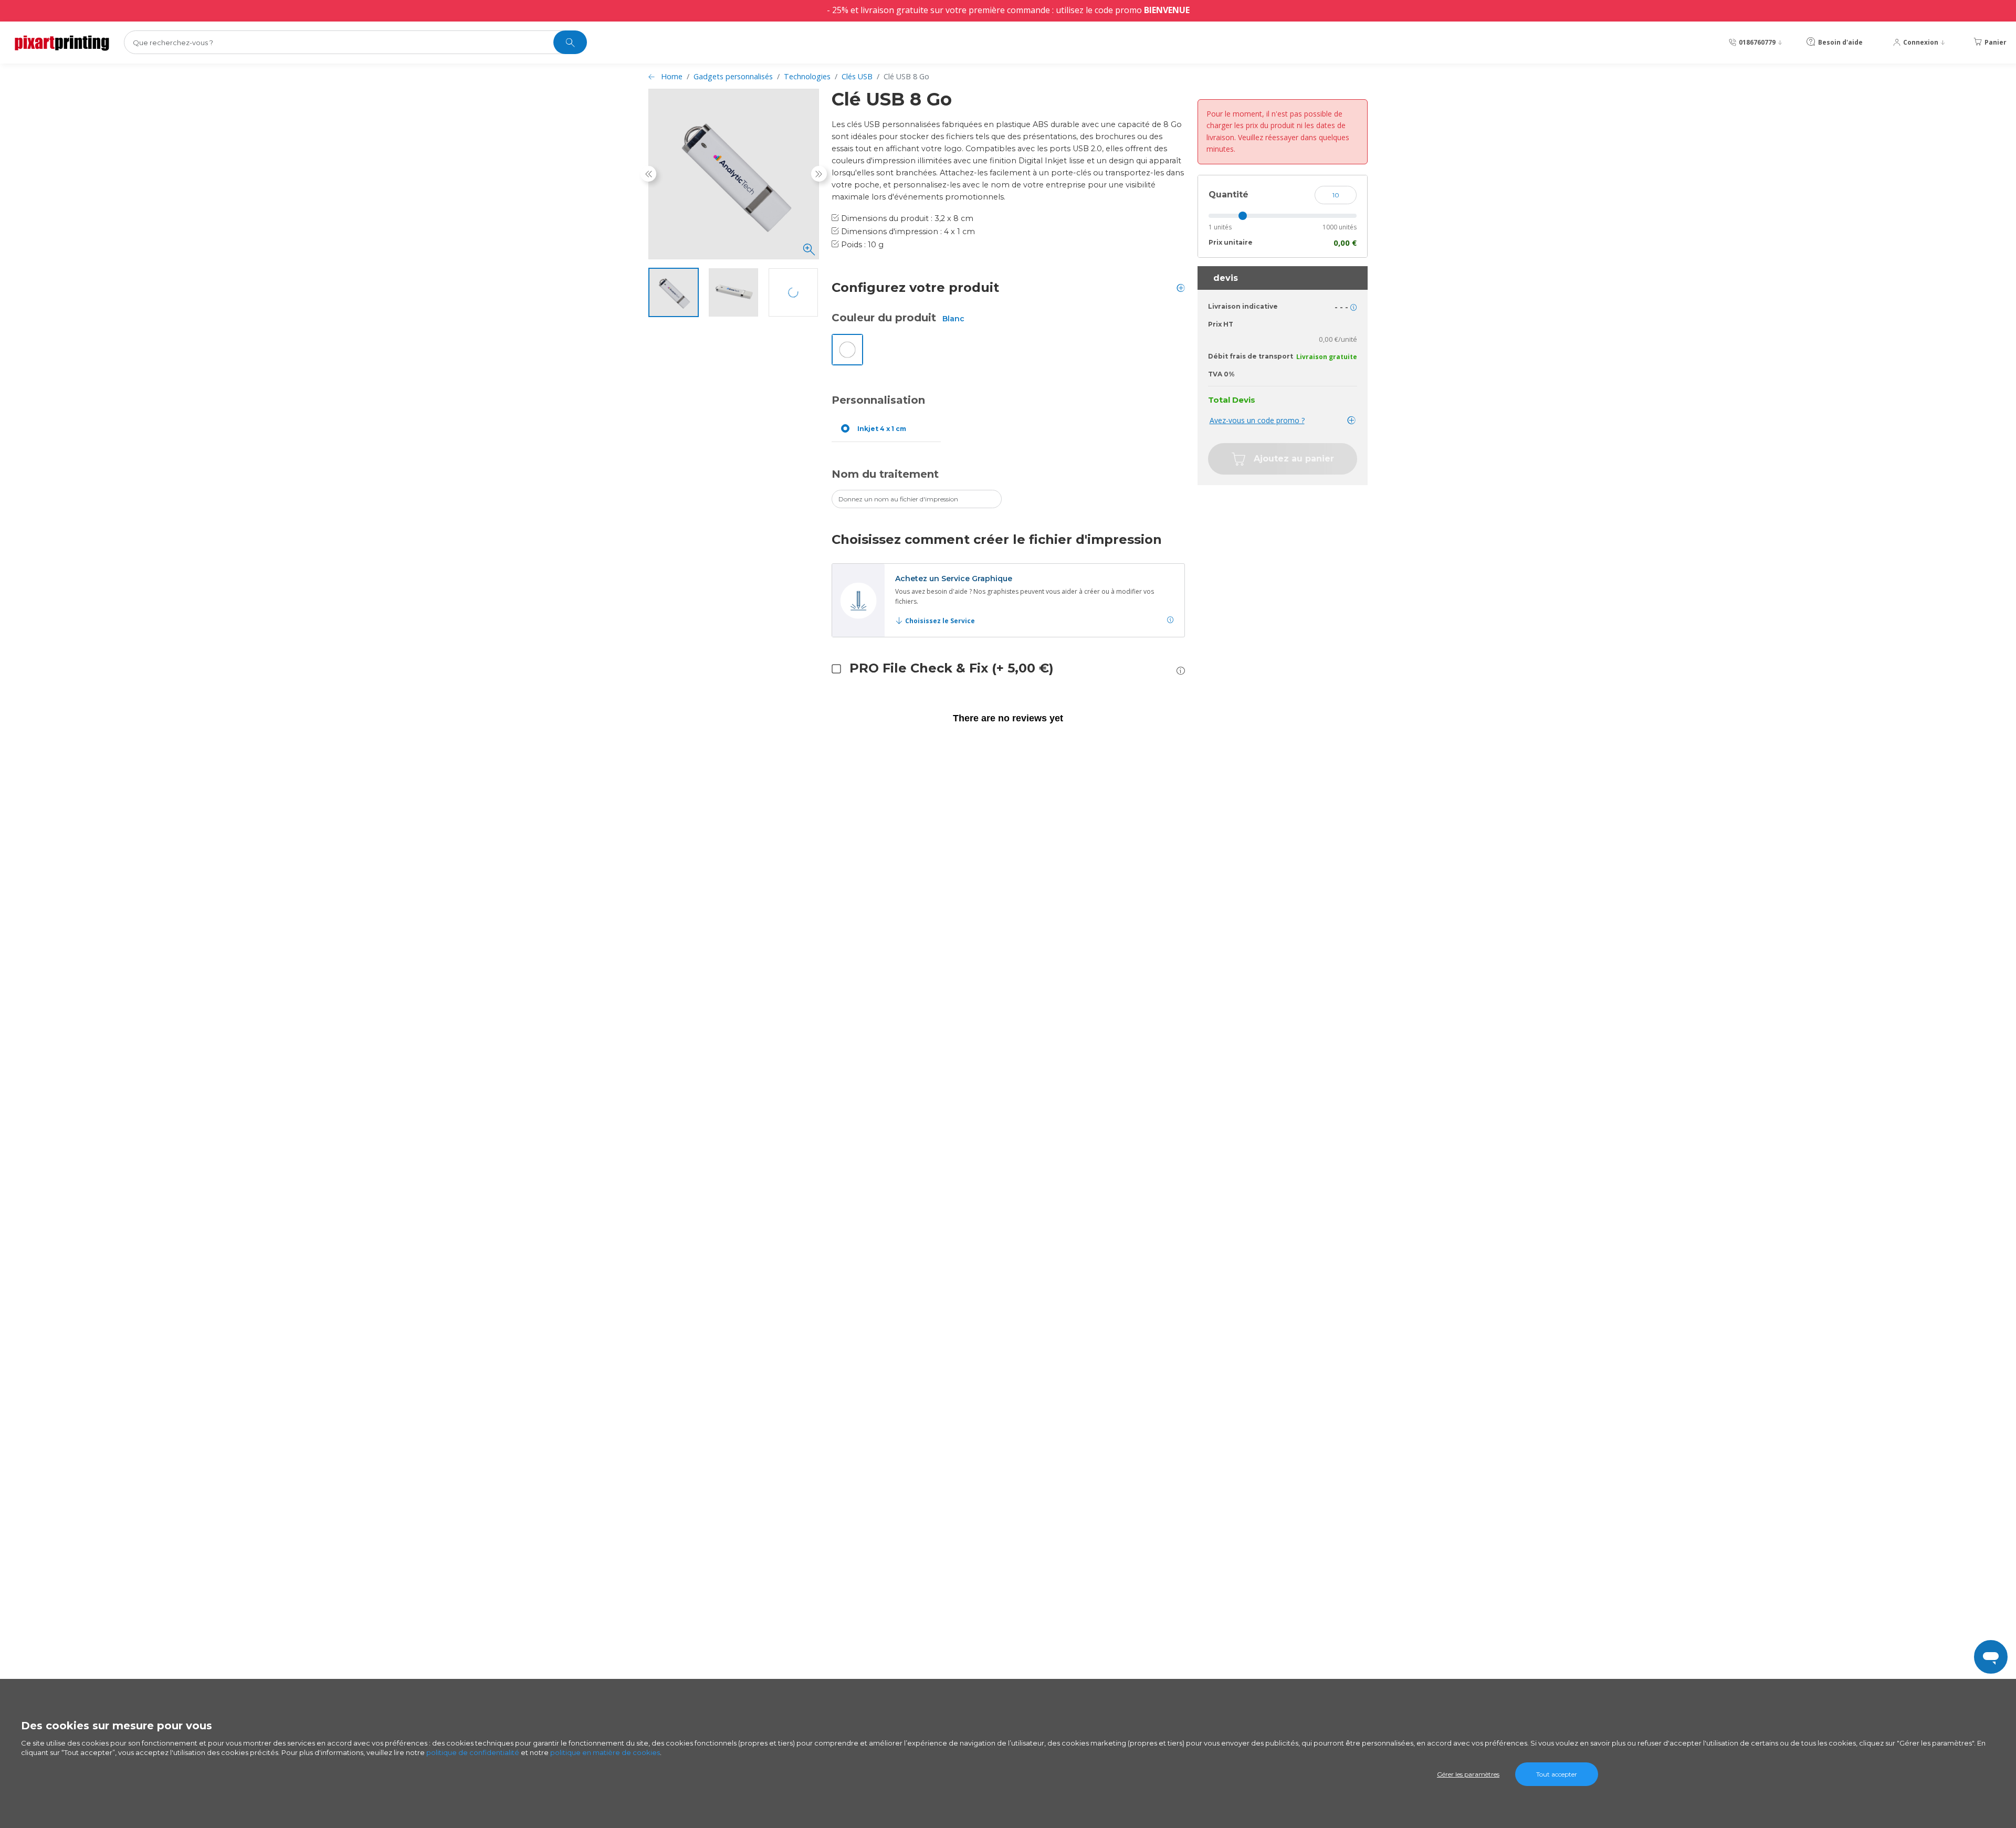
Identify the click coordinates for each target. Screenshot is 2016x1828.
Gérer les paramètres (1468, 1774)
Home (672, 76)
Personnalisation (878, 400)
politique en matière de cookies (605, 1752)
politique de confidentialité (473, 1752)
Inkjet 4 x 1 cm (882, 429)
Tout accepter (1557, 1774)
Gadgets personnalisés (733, 76)
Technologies (807, 76)
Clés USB (857, 76)
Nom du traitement (885, 474)
